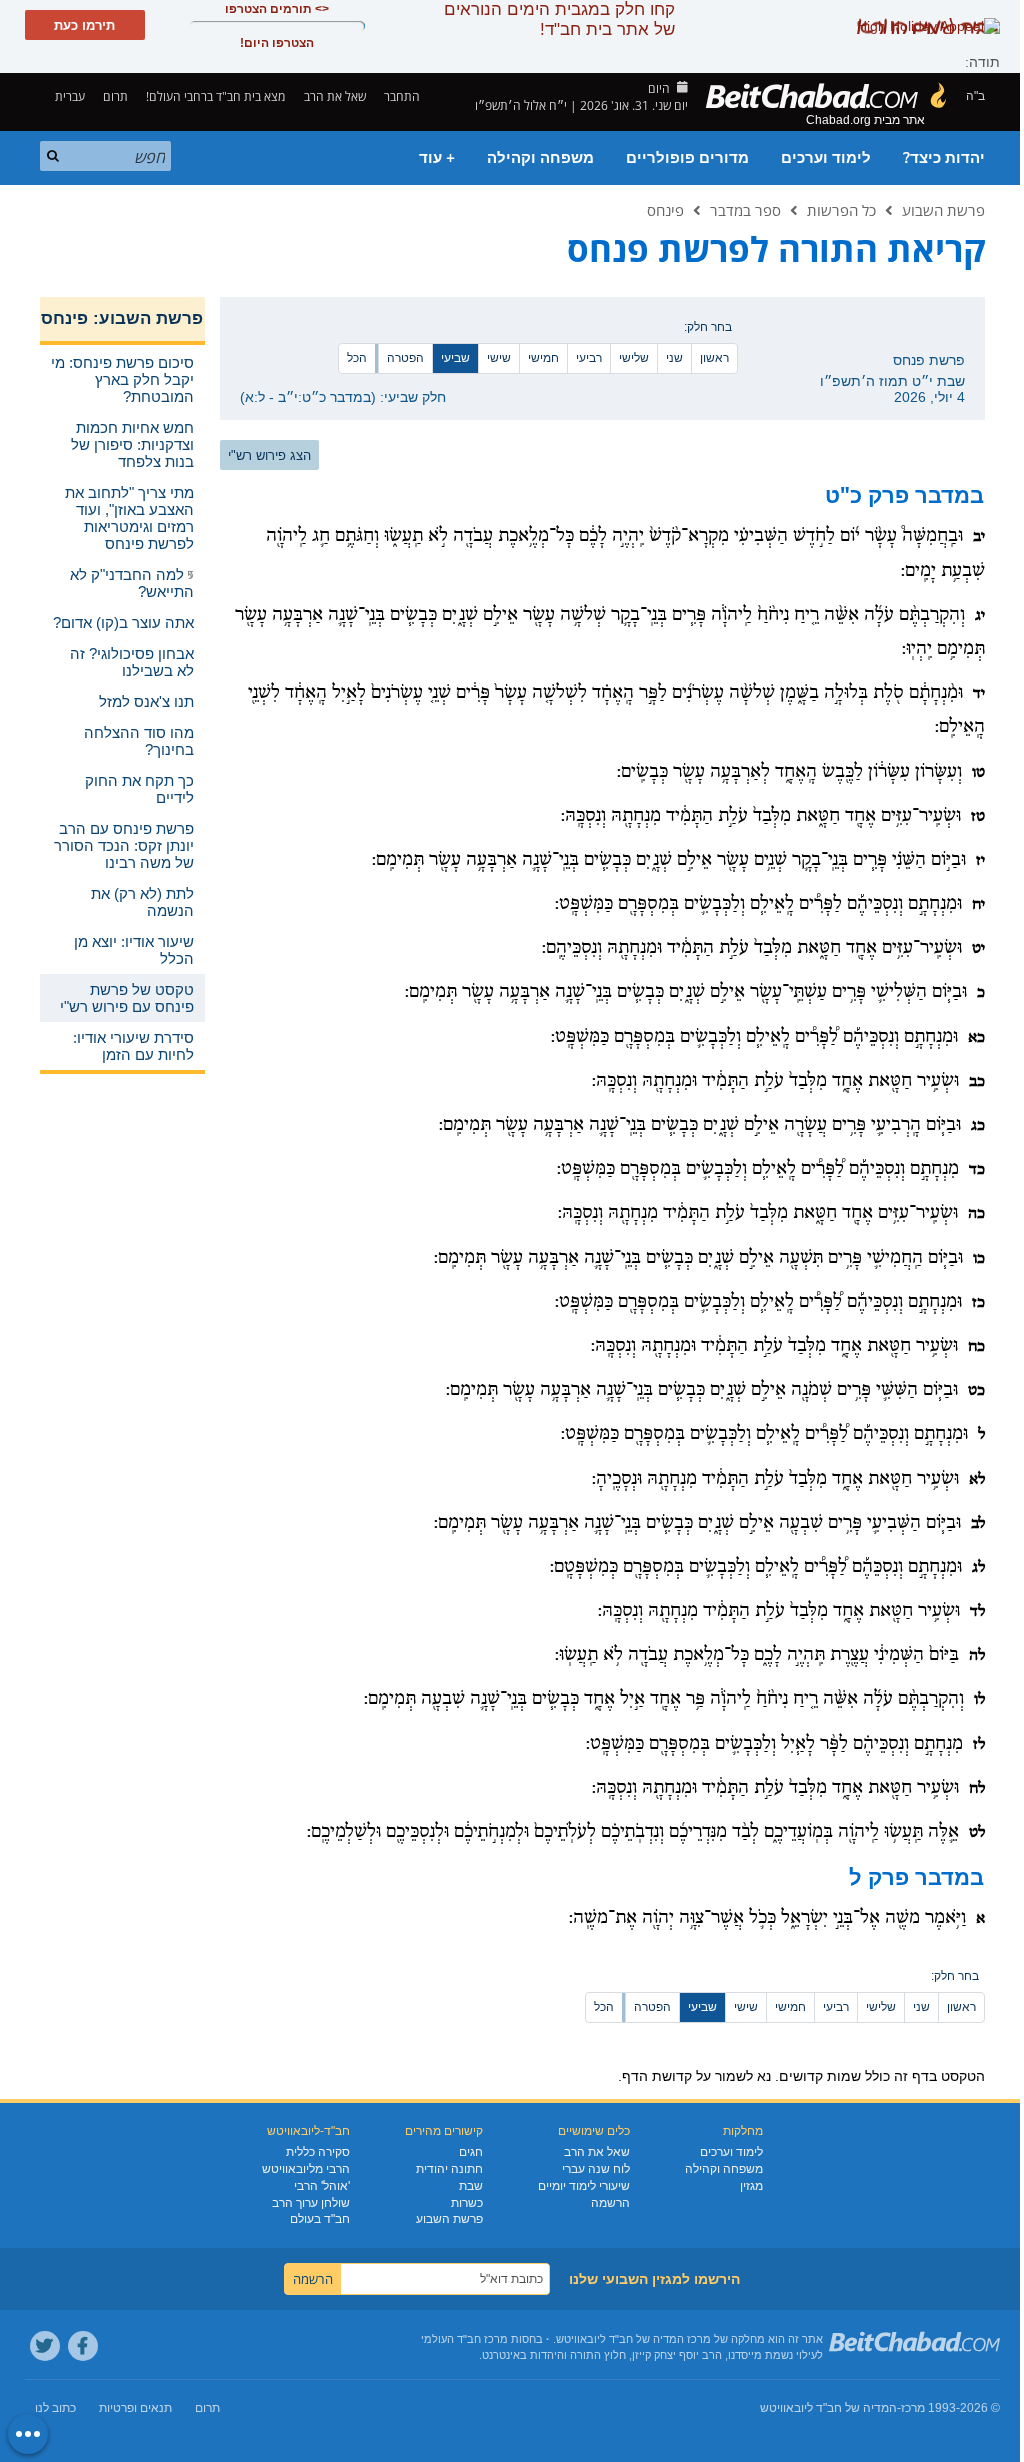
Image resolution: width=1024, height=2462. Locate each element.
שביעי (455, 358)
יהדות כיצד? (944, 158)
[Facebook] (83, 2346)
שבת (471, 2186)
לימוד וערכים (826, 158)
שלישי (634, 358)
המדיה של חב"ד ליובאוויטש (828, 2408)
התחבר (403, 96)
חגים (471, 2152)
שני (674, 358)
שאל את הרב (335, 96)
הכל (357, 358)
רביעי (589, 358)
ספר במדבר (745, 210)
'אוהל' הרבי (322, 2186)
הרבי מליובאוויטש (306, 2169)
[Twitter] (45, 2346)
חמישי (543, 358)
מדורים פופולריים (687, 158)
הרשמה (610, 2203)
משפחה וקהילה (540, 158)
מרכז (913, 2408)
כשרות (467, 2203)
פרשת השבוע (943, 210)
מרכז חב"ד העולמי (464, 2339)
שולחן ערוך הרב (311, 2203)
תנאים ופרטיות (135, 2408)
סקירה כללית (318, 2152)
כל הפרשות (841, 210)
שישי (499, 358)
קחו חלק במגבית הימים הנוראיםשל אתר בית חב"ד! (559, 19)
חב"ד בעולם (320, 2219)
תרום (115, 96)
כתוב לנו (55, 2408)
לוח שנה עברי (596, 2169)
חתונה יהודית (449, 2169)
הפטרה (405, 358)
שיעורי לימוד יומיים (584, 2186)
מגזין (751, 2186)
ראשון (714, 358)
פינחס (665, 210)
